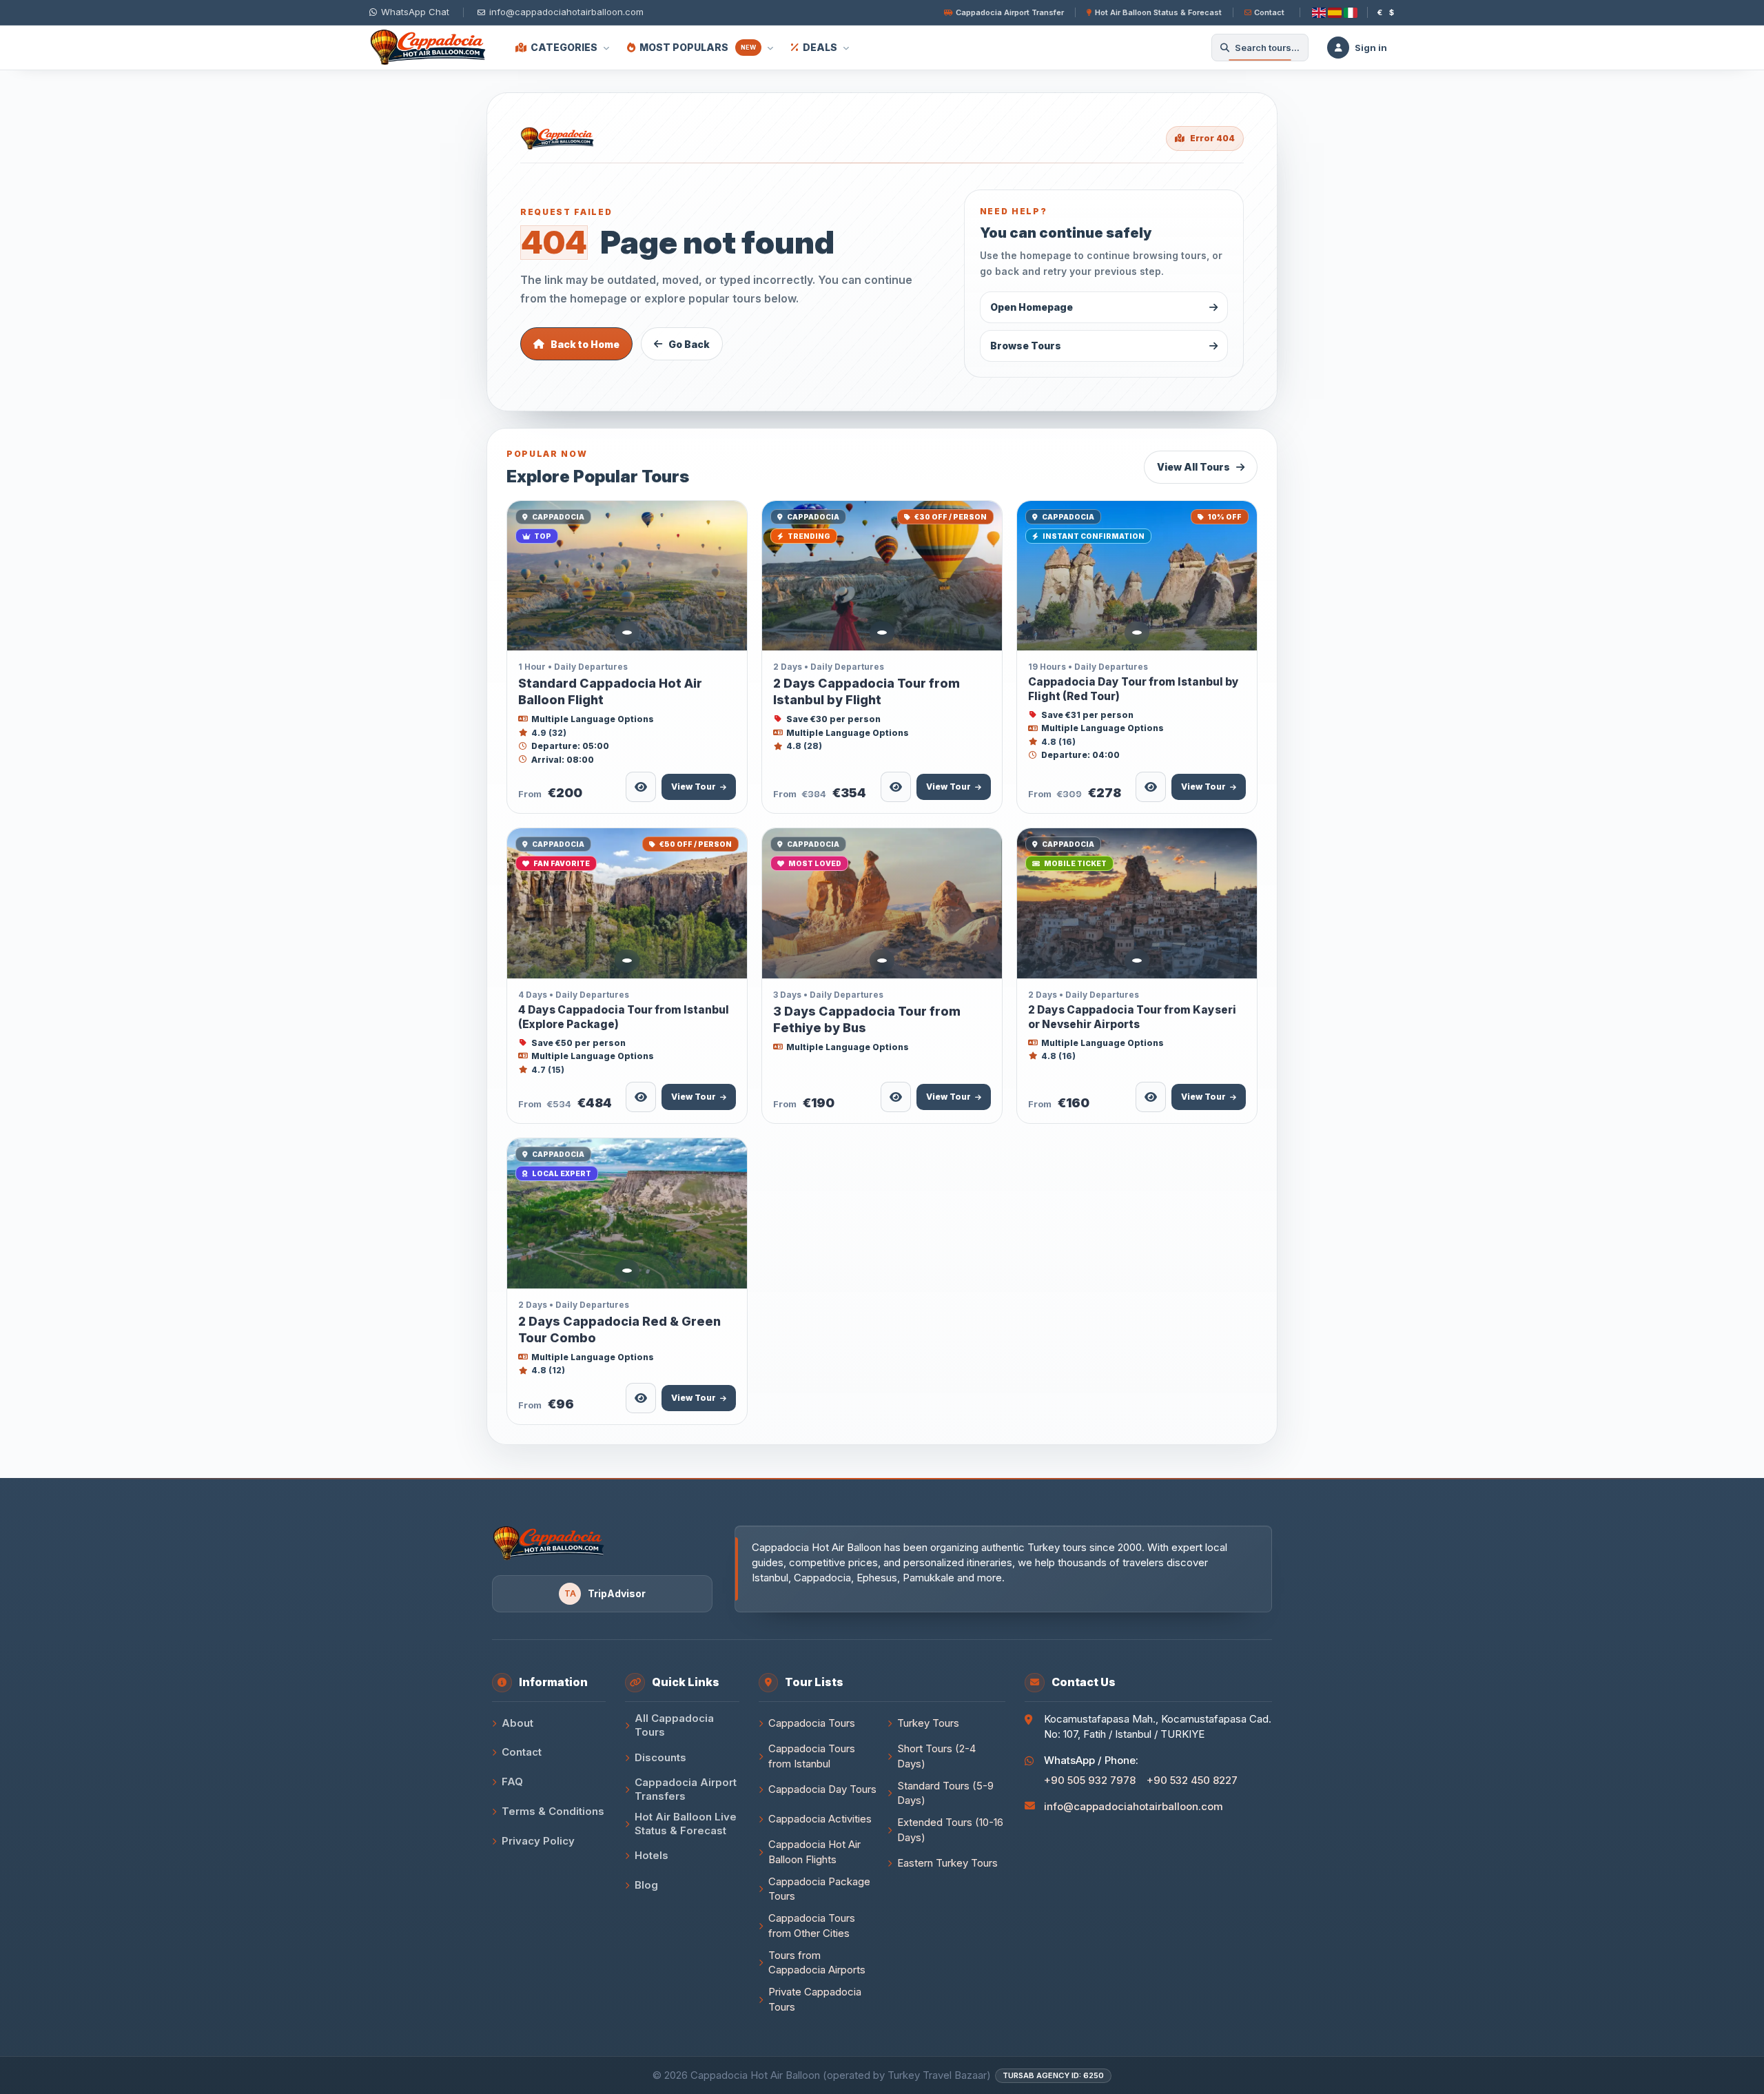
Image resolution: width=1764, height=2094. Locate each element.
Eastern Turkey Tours (947, 1863)
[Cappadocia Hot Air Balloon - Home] (431, 48)
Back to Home (585, 344)
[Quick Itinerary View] (641, 787)
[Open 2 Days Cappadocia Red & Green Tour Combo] (627, 1213)
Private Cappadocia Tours (815, 1999)
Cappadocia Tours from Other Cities (812, 1926)
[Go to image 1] (627, 633)
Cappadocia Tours (812, 1723)
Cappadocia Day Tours (822, 1789)
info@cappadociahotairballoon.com (1134, 1806)
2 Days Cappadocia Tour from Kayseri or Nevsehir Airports (1132, 1017)
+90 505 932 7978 (1090, 1780)
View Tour (694, 787)
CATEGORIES (564, 47)
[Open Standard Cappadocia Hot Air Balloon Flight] (627, 576)
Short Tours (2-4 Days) (936, 1756)
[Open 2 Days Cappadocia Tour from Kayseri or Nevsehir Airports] (1137, 903)
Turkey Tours (928, 1723)
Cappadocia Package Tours (819, 1889)
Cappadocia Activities (820, 1819)
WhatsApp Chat (415, 12)
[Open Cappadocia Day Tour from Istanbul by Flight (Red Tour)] (1137, 576)
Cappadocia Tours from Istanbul (812, 1756)
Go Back (689, 344)
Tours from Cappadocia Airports (817, 1963)
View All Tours (1193, 467)
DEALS (820, 47)
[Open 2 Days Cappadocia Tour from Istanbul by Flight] (882, 576)
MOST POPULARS (698, 47)
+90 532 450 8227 (1192, 1780)
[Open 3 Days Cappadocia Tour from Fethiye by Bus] (882, 903)
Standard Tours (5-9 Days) (945, 1793)
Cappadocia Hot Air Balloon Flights (814, 1852)
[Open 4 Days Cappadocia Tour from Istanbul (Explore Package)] (627, 903)
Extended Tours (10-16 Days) (950, 1830)
